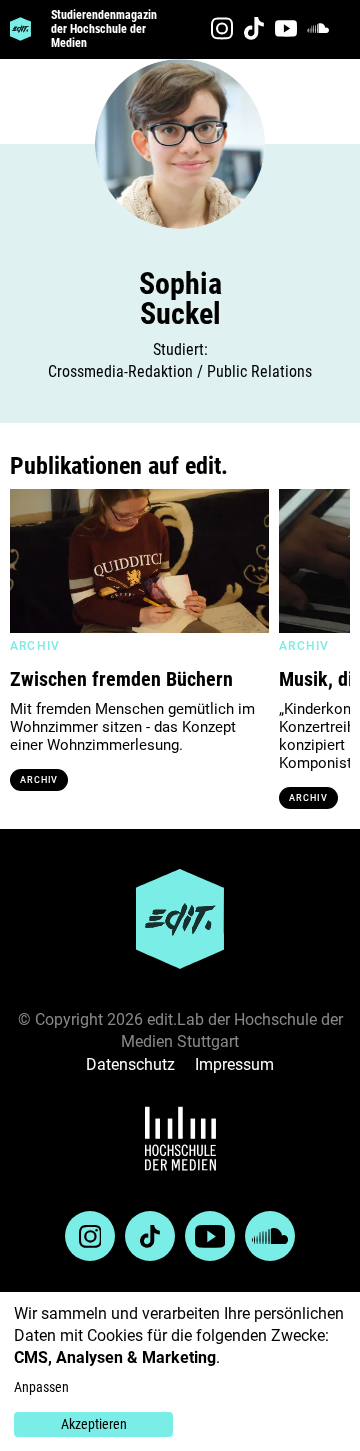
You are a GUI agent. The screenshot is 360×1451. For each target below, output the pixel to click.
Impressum (234, 1064)
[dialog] (180, 1371)
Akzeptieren (94, 1424)
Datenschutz (130, 1064)
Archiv (39, 780)
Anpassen (41, 1387)
